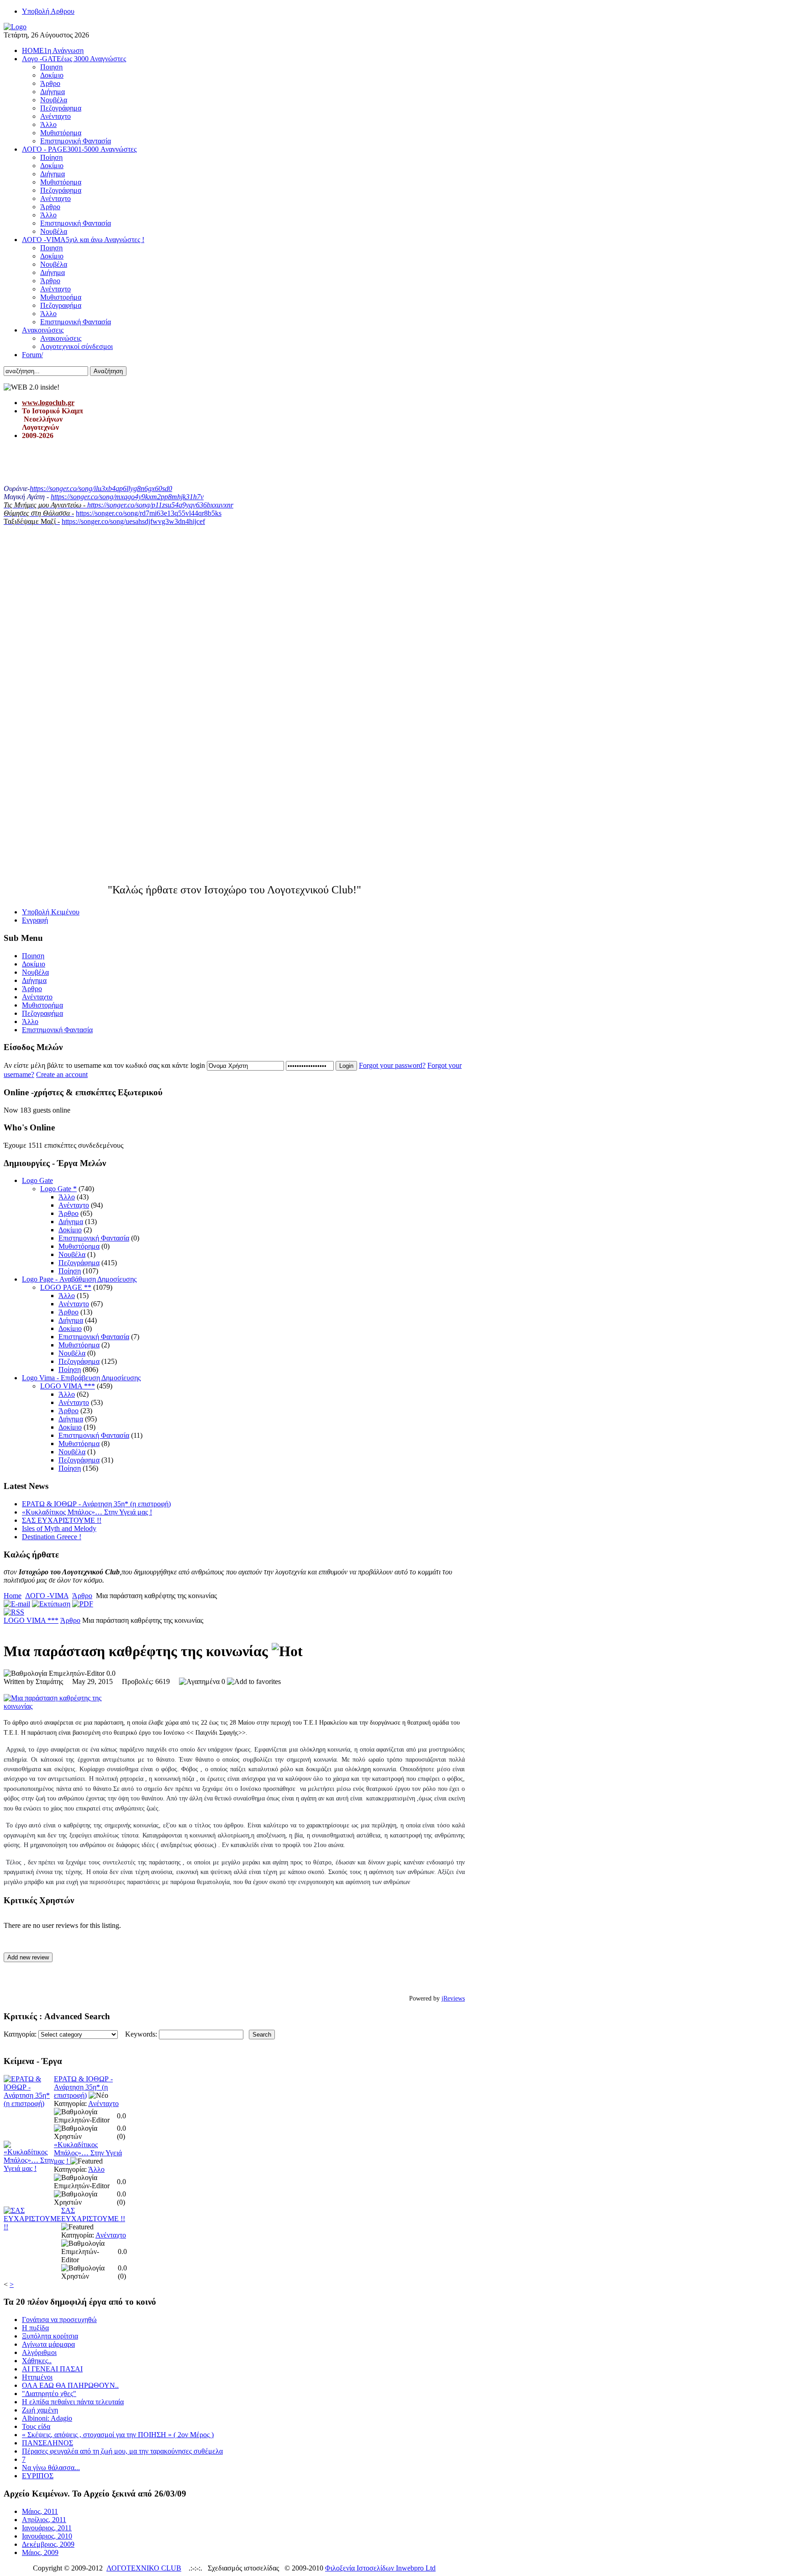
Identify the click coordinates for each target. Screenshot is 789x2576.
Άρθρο (68, 1213)
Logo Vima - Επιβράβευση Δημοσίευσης (81, 1378)
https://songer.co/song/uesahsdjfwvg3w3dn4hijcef (133, 521)
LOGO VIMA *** (68, 1386)
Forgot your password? (392, 1065)
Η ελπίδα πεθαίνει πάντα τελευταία (73, 2402)
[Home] (15, 27)
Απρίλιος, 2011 (44, 2520)
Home (13, 1596)
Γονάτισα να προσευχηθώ (59, 2320)
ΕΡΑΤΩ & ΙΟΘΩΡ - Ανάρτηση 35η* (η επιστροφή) (96, 1504)
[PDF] (83, 1604)
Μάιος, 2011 (40, 2511)
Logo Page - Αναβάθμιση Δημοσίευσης (79, 1279)
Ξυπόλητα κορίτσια (50, 2336)
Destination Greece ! (52, 1537)
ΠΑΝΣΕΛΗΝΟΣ (47, 2443)
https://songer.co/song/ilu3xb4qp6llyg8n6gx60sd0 (101, 488)
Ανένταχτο (74, 1205)
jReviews (453, 1998)
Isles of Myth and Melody (59, 1528)
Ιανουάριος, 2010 (47, 2536)
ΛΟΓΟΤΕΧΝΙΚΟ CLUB (144, 2568)
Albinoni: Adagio (47, 2418)
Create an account (62, 1074)
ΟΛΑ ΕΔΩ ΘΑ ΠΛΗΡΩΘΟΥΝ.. (70, 2385)
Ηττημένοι (37, 2377)
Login (346, 1066)
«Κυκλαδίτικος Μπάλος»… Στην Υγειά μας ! (87, 1512)
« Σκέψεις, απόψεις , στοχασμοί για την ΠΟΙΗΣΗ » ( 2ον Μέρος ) (118, 2435)
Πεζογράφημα (79, 1263)
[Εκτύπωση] (51, 1604)
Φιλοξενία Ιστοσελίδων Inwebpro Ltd (380, 2568)
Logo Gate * (58, 1189)
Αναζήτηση (108, 371)
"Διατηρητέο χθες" (49, 2394)
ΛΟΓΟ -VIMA (47, 1596)
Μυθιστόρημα (79, 1246)
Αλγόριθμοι (39, 2352)
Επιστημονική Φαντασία (94, 1238)
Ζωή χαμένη (40, 2410)
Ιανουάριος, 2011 (47, 2528)
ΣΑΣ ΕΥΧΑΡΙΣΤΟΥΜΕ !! (62, 1520)
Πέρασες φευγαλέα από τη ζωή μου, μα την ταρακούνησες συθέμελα (122, 2451)
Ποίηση (70, 1271)
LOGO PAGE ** (66, 1287)
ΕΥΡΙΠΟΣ (38, 2476)
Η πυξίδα (35, 2328)
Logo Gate (37, 1180)
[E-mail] (17, 1604)
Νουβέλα (72, 1254)
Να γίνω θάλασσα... (51, 2468)
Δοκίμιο (70, 1230)
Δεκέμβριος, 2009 (48, 2544)
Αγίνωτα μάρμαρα (48, 2344)
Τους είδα (36, 2426)
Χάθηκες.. (37, 2361)
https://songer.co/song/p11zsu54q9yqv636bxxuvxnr (160, 505)
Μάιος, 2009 (40, 2552)
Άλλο (67, 1197)
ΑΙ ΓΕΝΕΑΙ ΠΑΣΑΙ (52, 2369)
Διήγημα (71, 1222)
